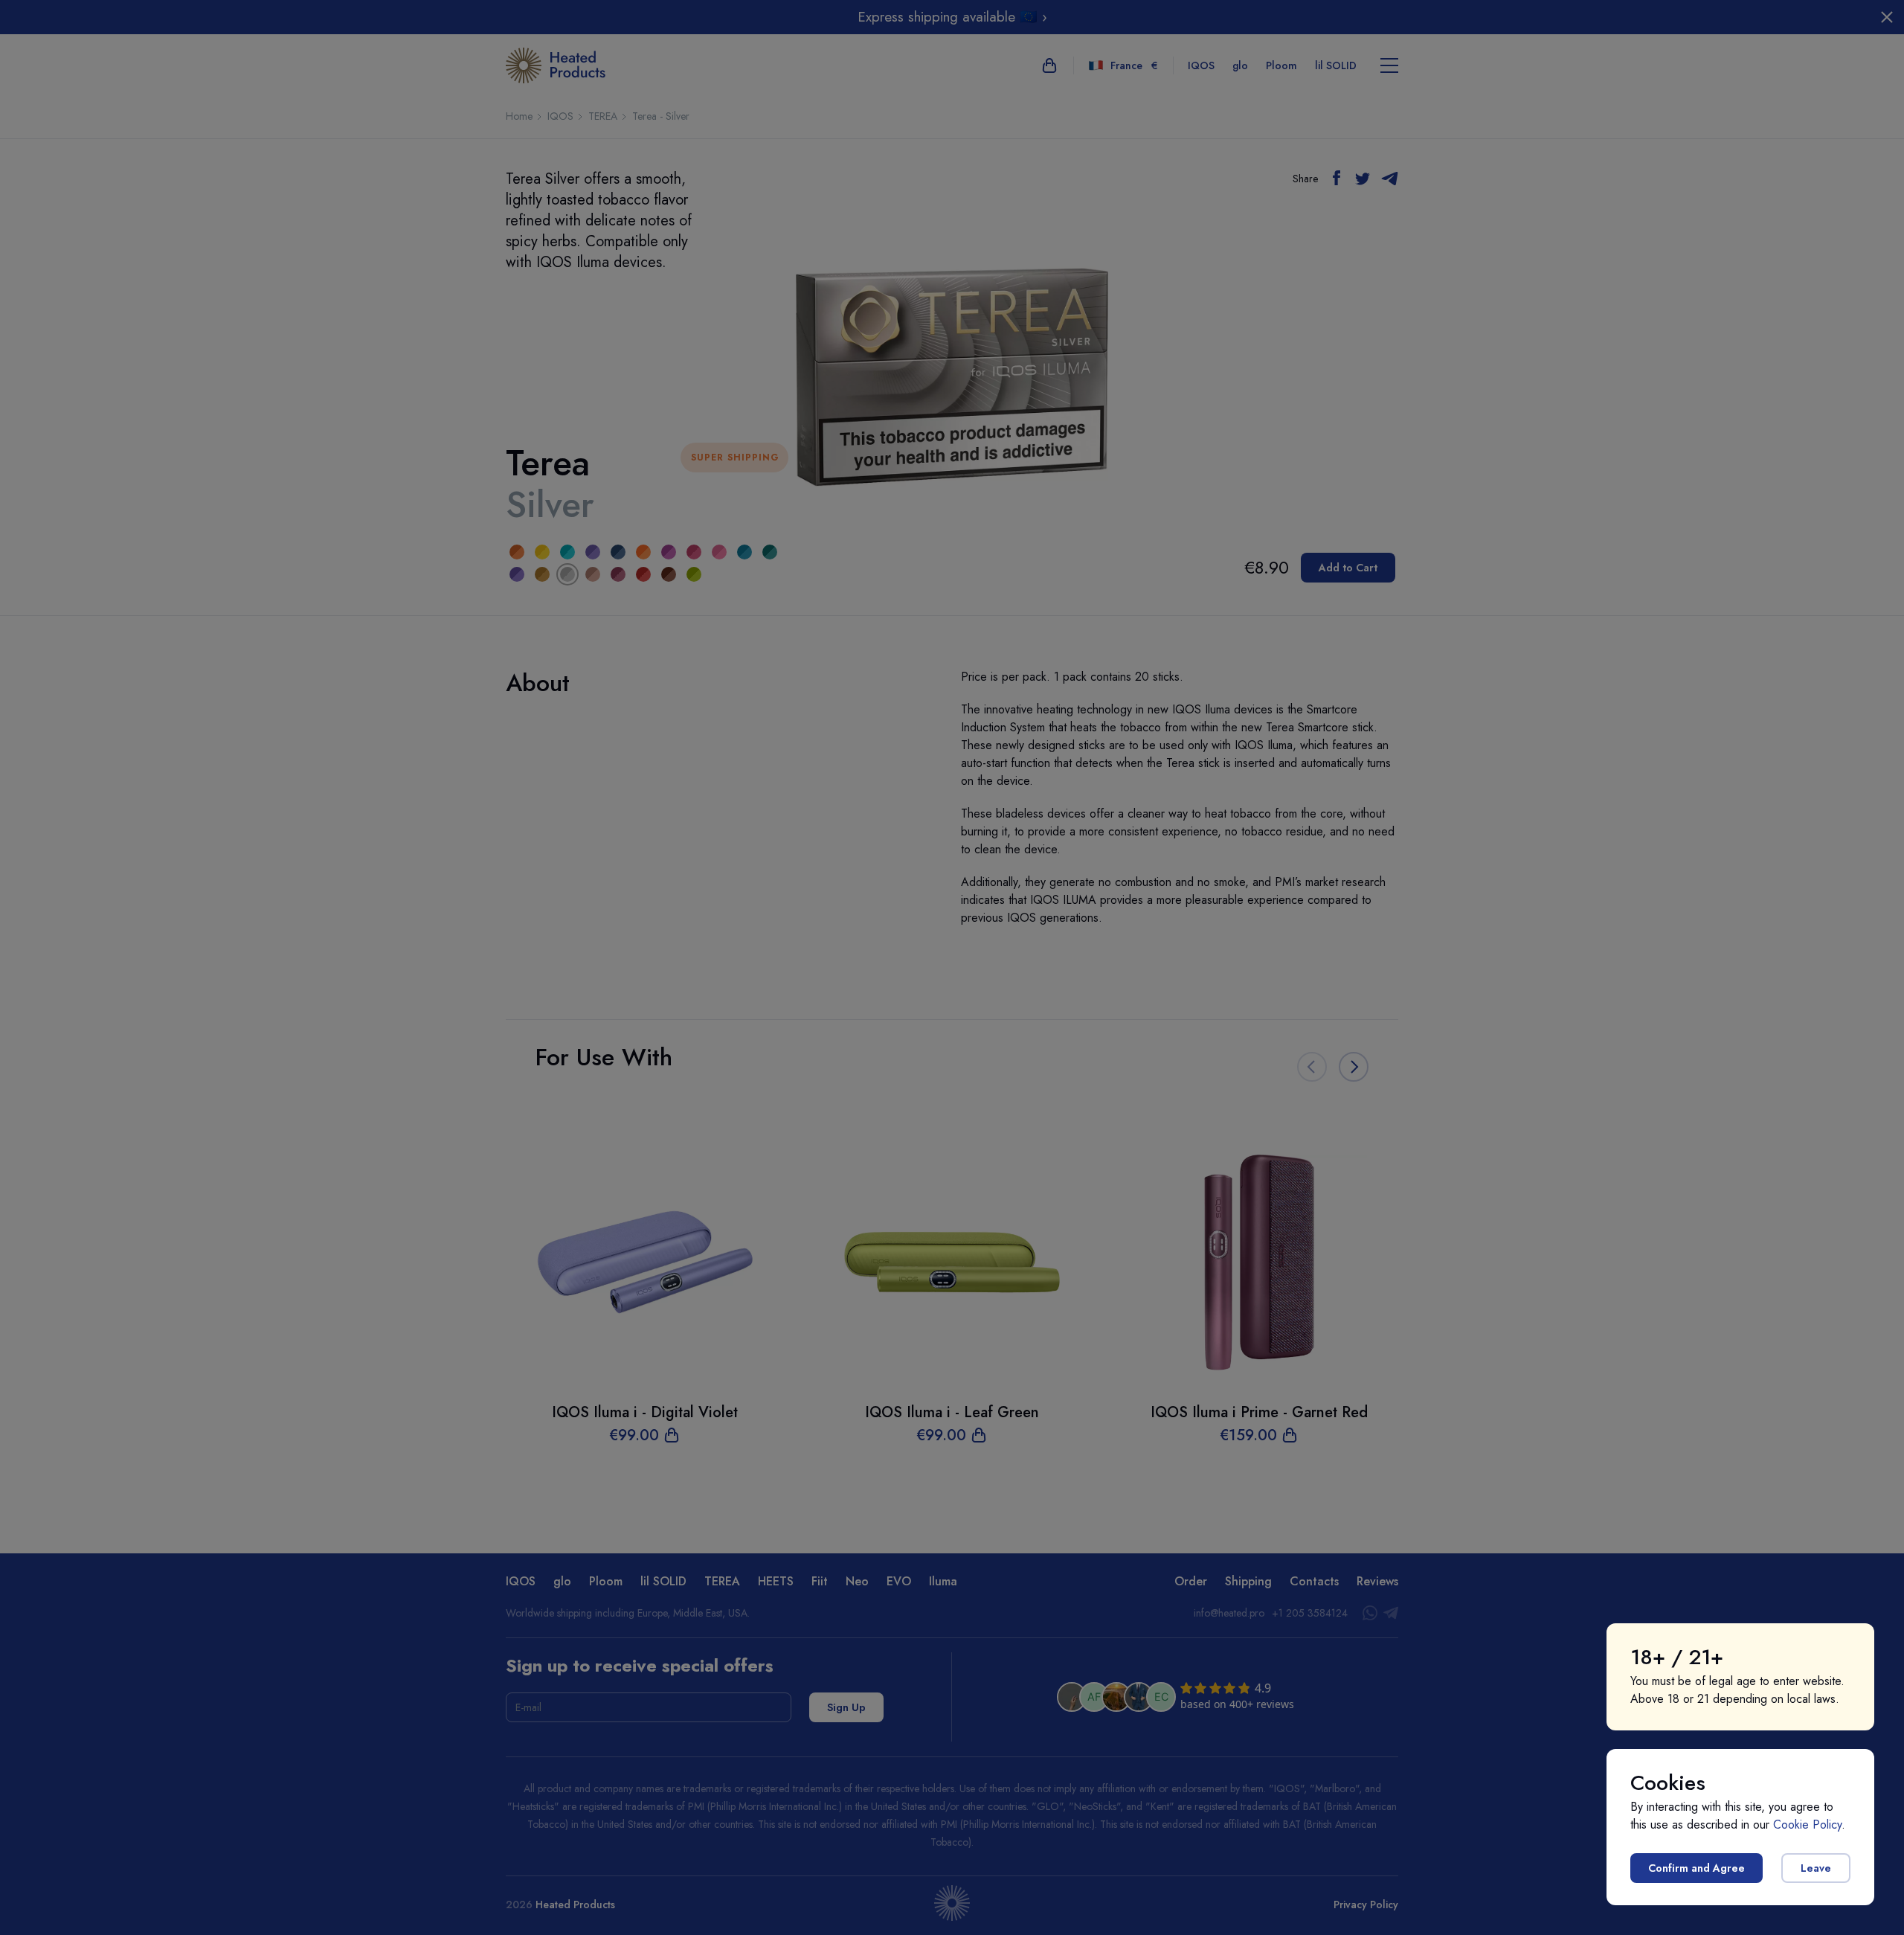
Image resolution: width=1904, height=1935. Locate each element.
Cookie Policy (1807, 1825)
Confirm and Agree (1696, 1868)
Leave (1816, 1868)
